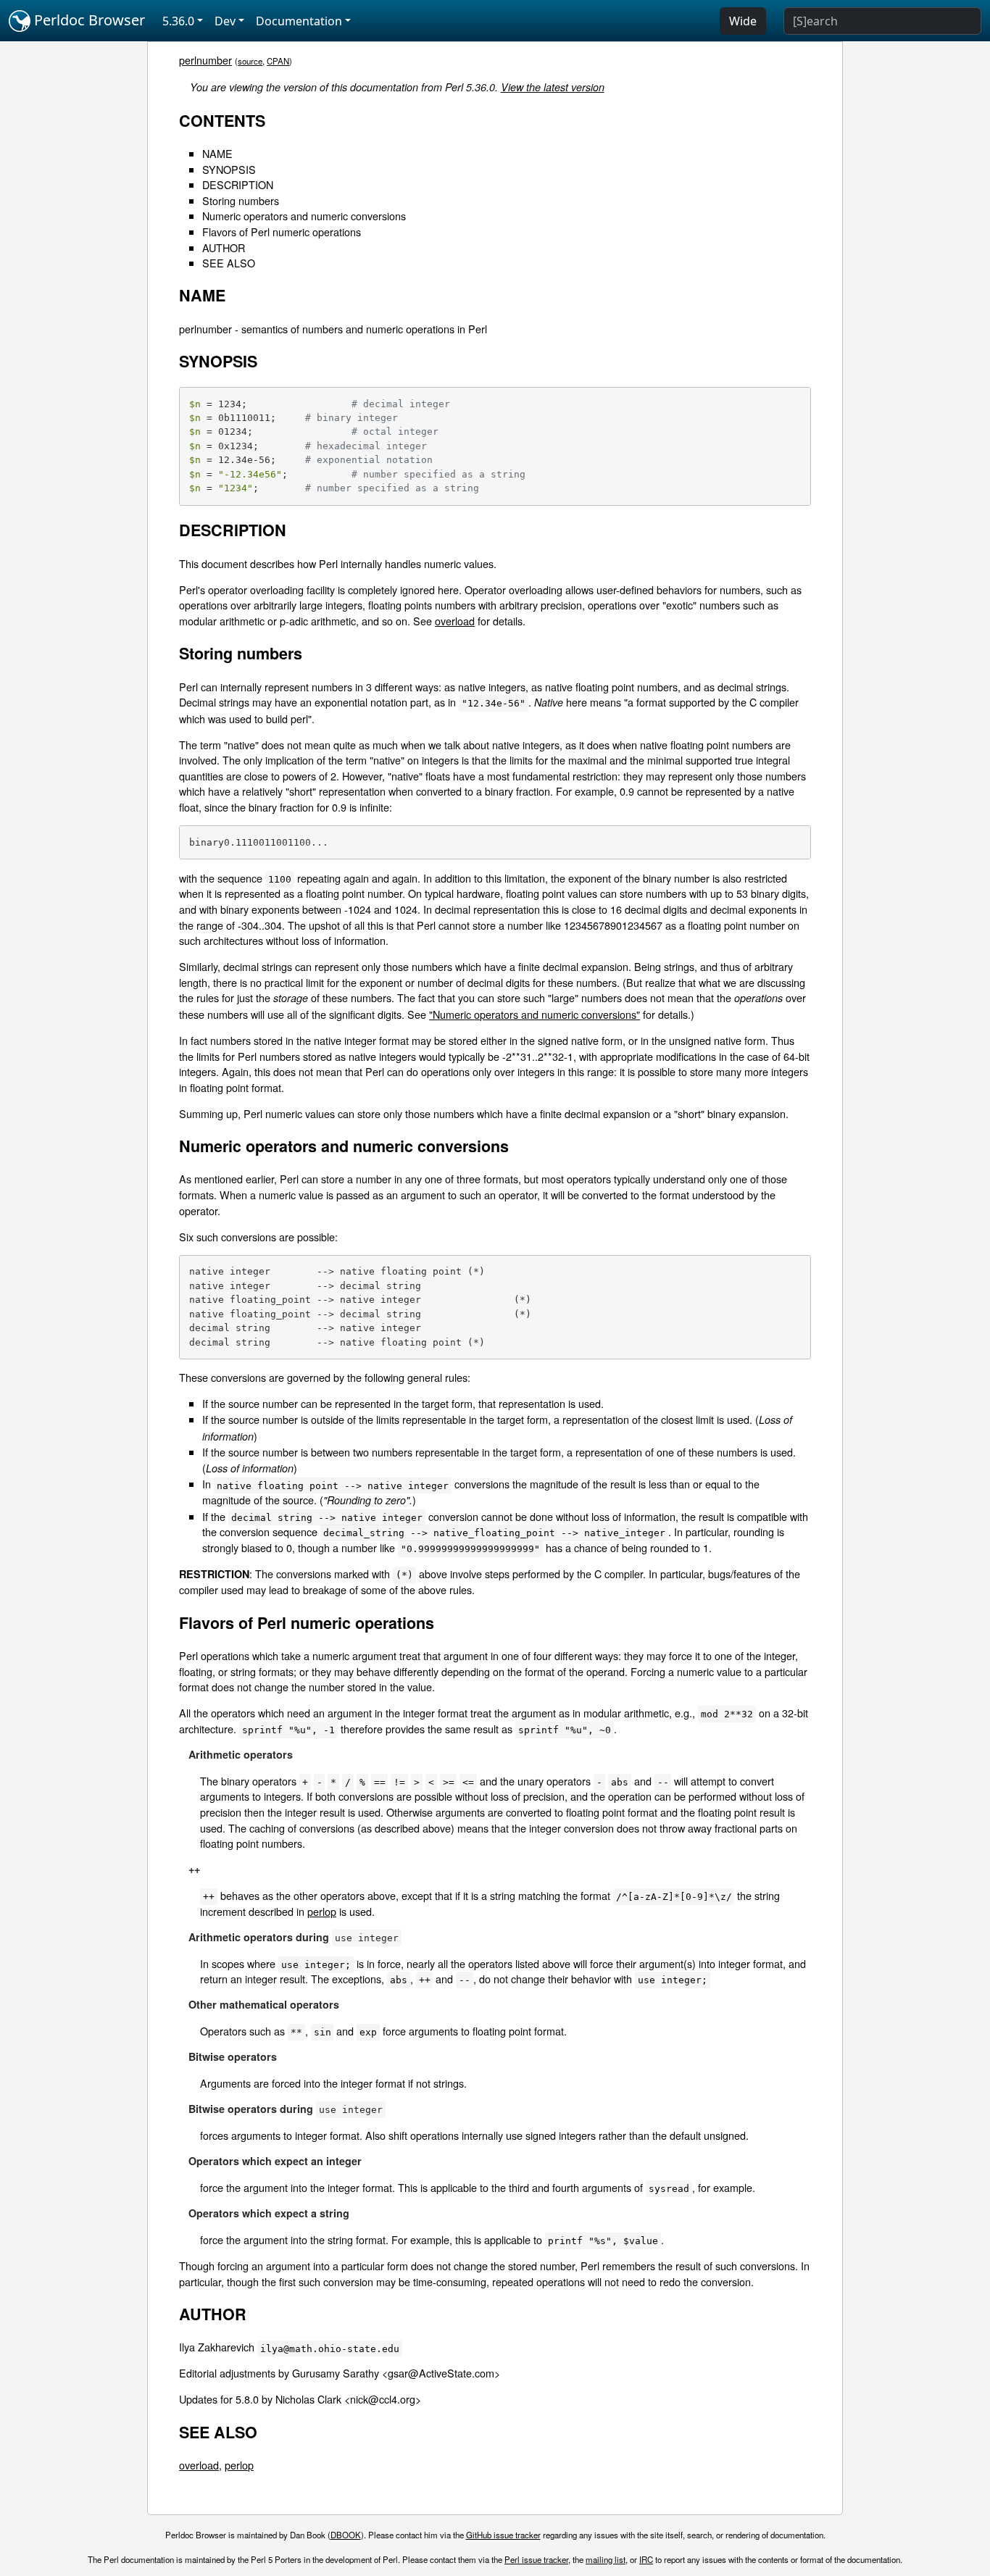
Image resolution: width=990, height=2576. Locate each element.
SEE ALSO (229, 263)
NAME (217, 153)
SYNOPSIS (229, 169)
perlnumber (205, 60)
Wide (743, 21)
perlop (322, 1911)
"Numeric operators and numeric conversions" (534, 1014)
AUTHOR (224, 247)
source (250, 61)
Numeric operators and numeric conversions (304, 216)
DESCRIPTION (238, 184)
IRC (646, 2559)
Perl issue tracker (536, 2559)
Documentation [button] (299, 21)
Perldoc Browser (88, 20)
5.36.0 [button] (178, 21)
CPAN (278, 61)
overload (455, 621)
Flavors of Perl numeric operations (282, 232)
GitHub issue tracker (503, 2535)
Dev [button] (225, 21)
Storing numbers (241, 200)
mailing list (606, 2559)
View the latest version (553, 87)
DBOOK (346, 2535)
